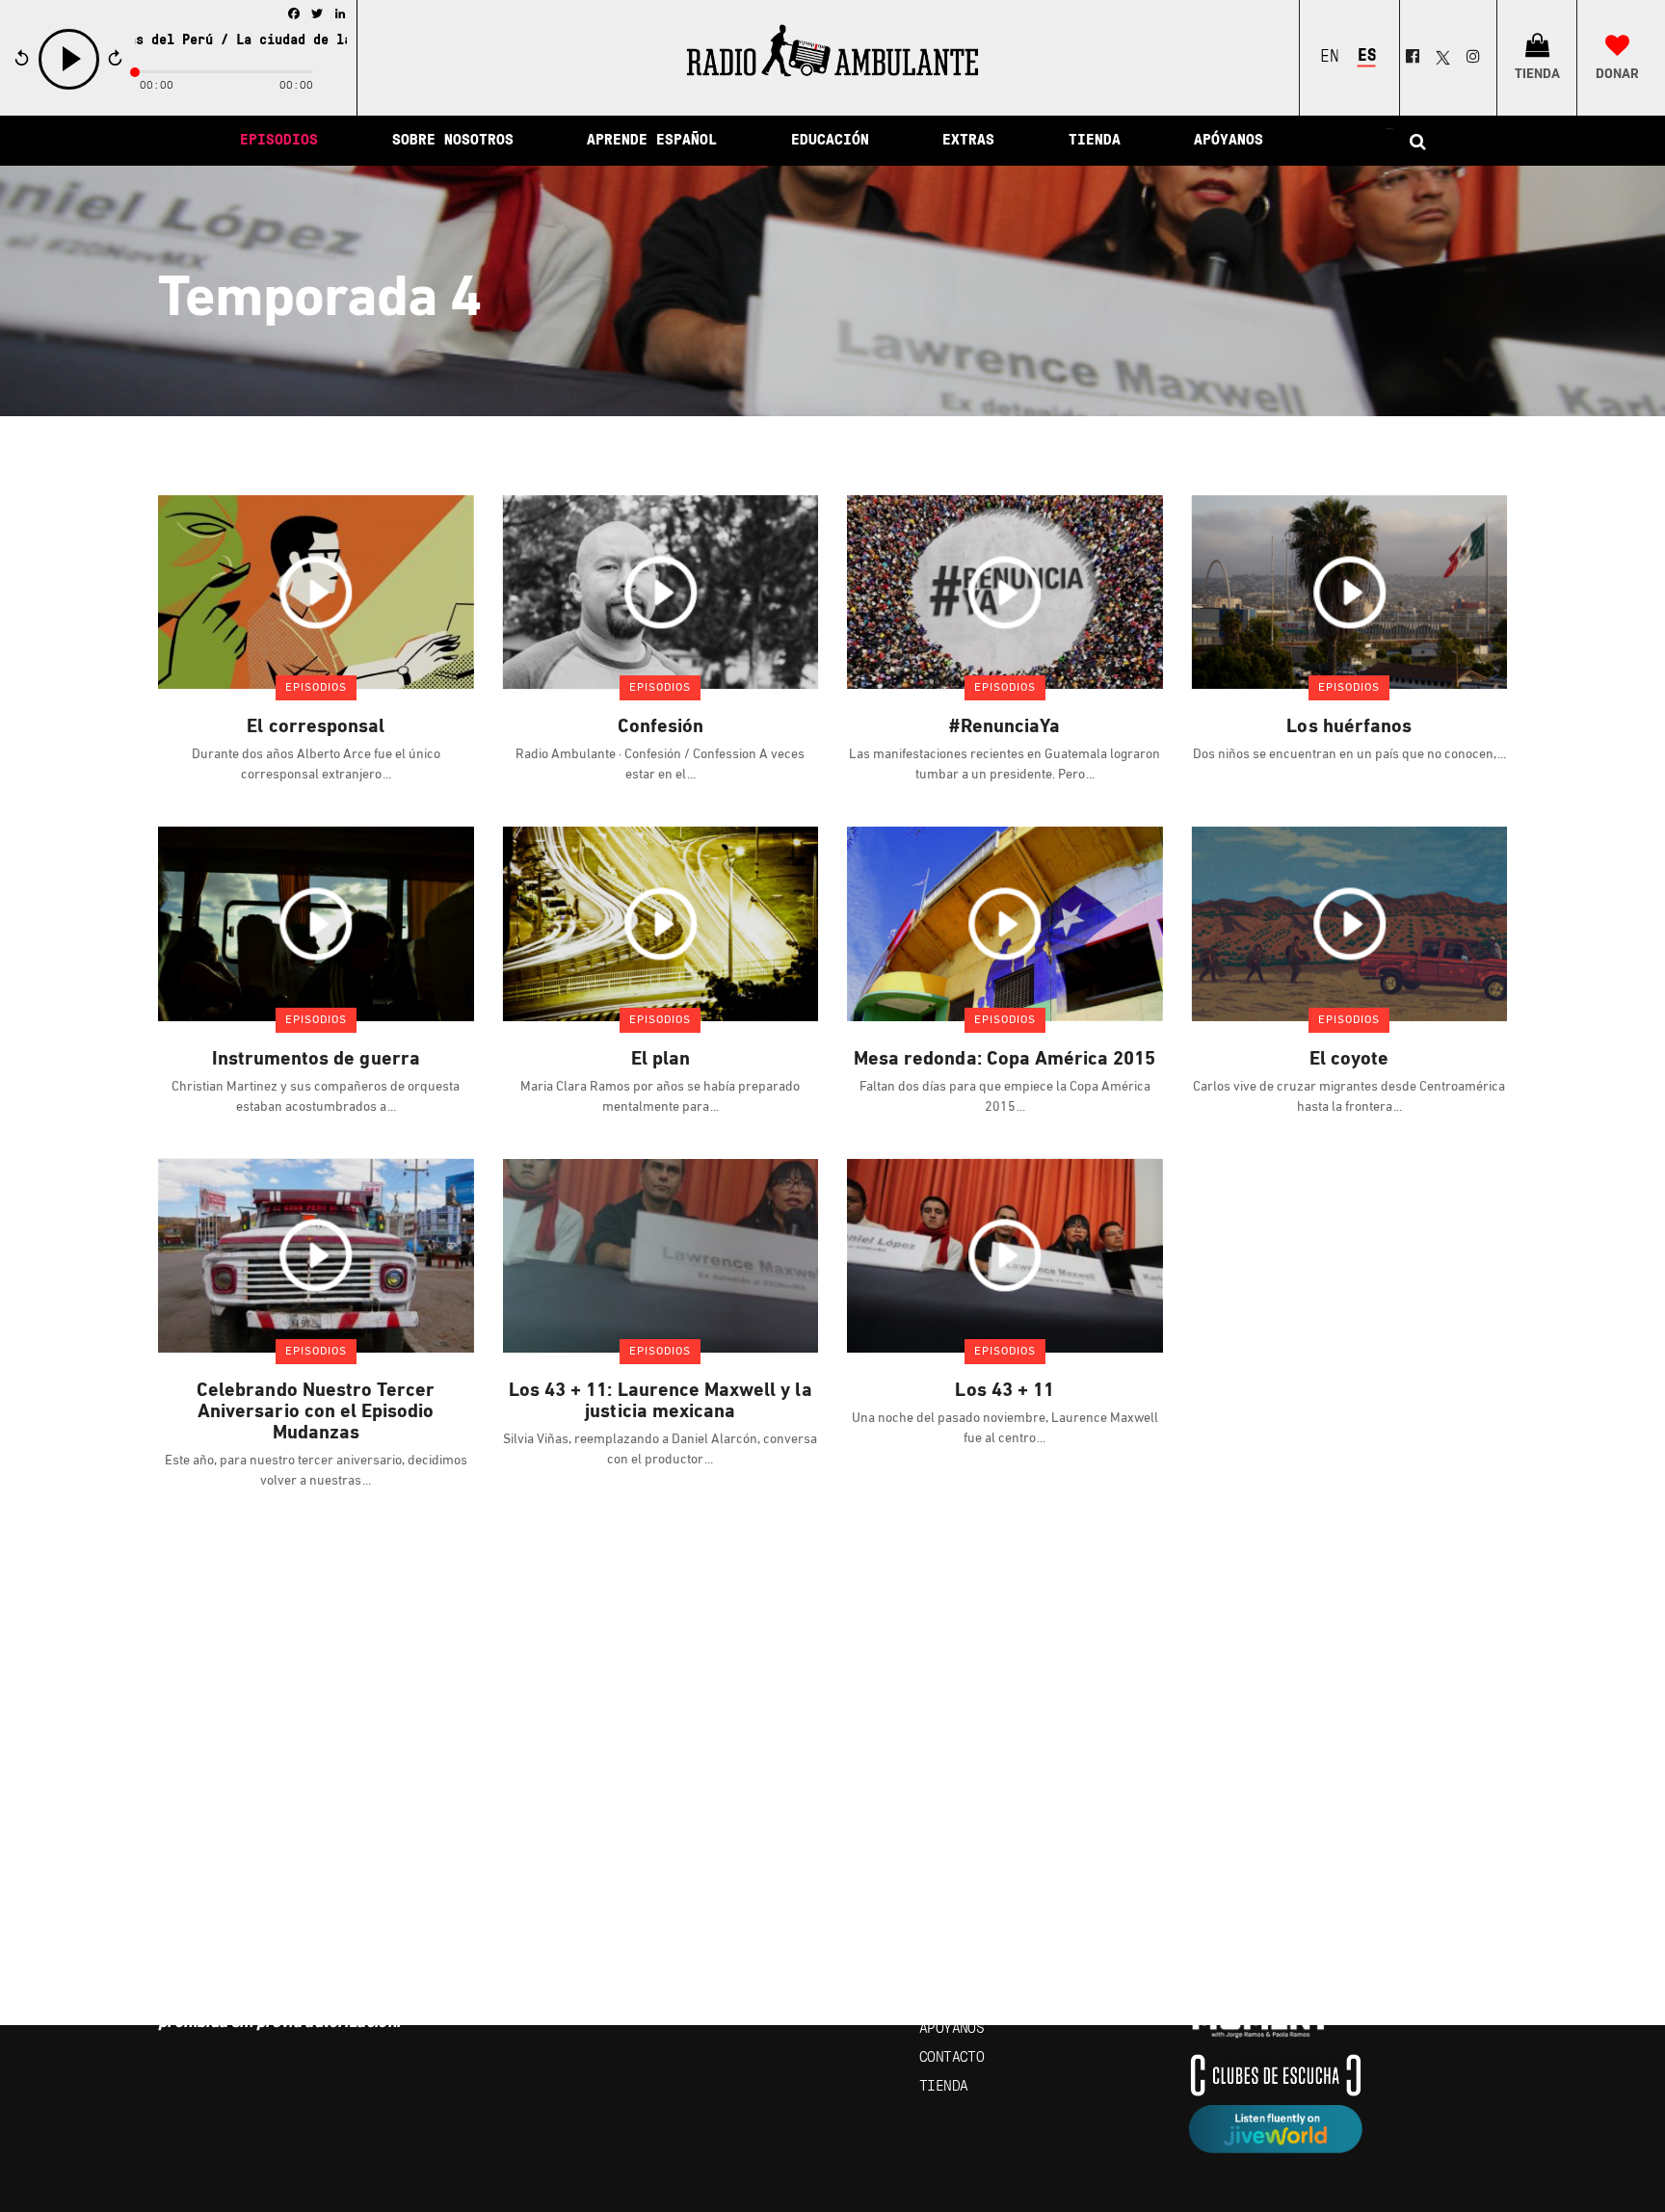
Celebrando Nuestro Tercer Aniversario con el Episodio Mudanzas (316, 1412)
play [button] (69, 87)
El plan (661, 1060)
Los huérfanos (1349, 727)
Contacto (951, 2058)
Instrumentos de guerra (316, 1060)
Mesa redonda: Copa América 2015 (1005, 1060)
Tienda (943, 2087)
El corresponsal (316, 727)
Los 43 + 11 (1004, 1391)
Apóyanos (951, 2029)
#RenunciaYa (1004, 727)
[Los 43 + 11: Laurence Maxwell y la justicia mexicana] (661, 1255)
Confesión (661, 727)
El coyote (1349, 1060)
